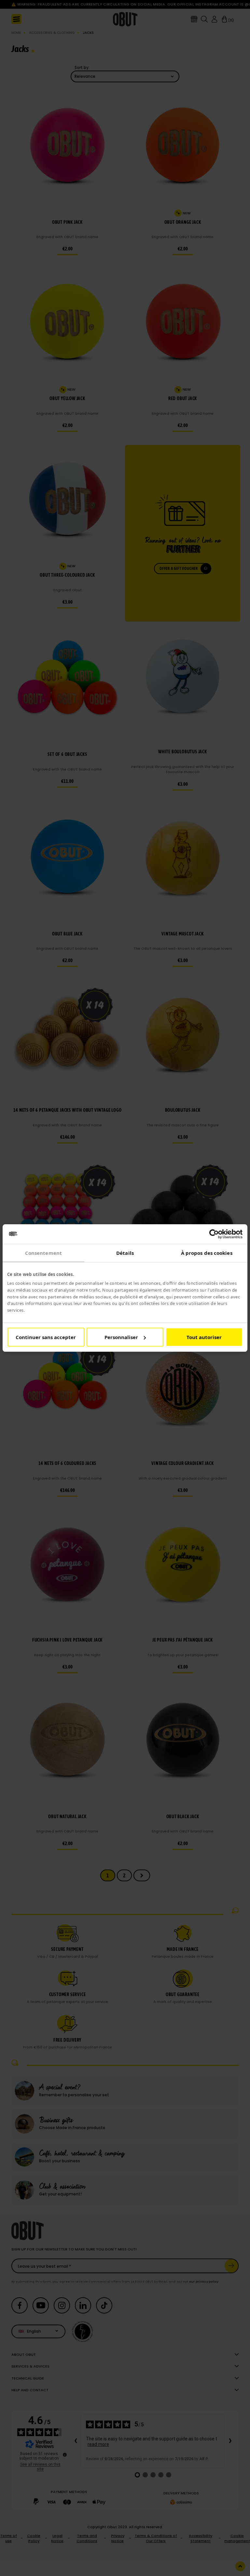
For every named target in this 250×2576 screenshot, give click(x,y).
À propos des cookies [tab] (207, 1253)
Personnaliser (121, 1337)
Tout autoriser (204, 1337)
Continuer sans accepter (46, 1337)
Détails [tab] (125, 1253)
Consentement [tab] (43, 1253)
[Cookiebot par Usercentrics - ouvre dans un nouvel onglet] (214, 1234)
